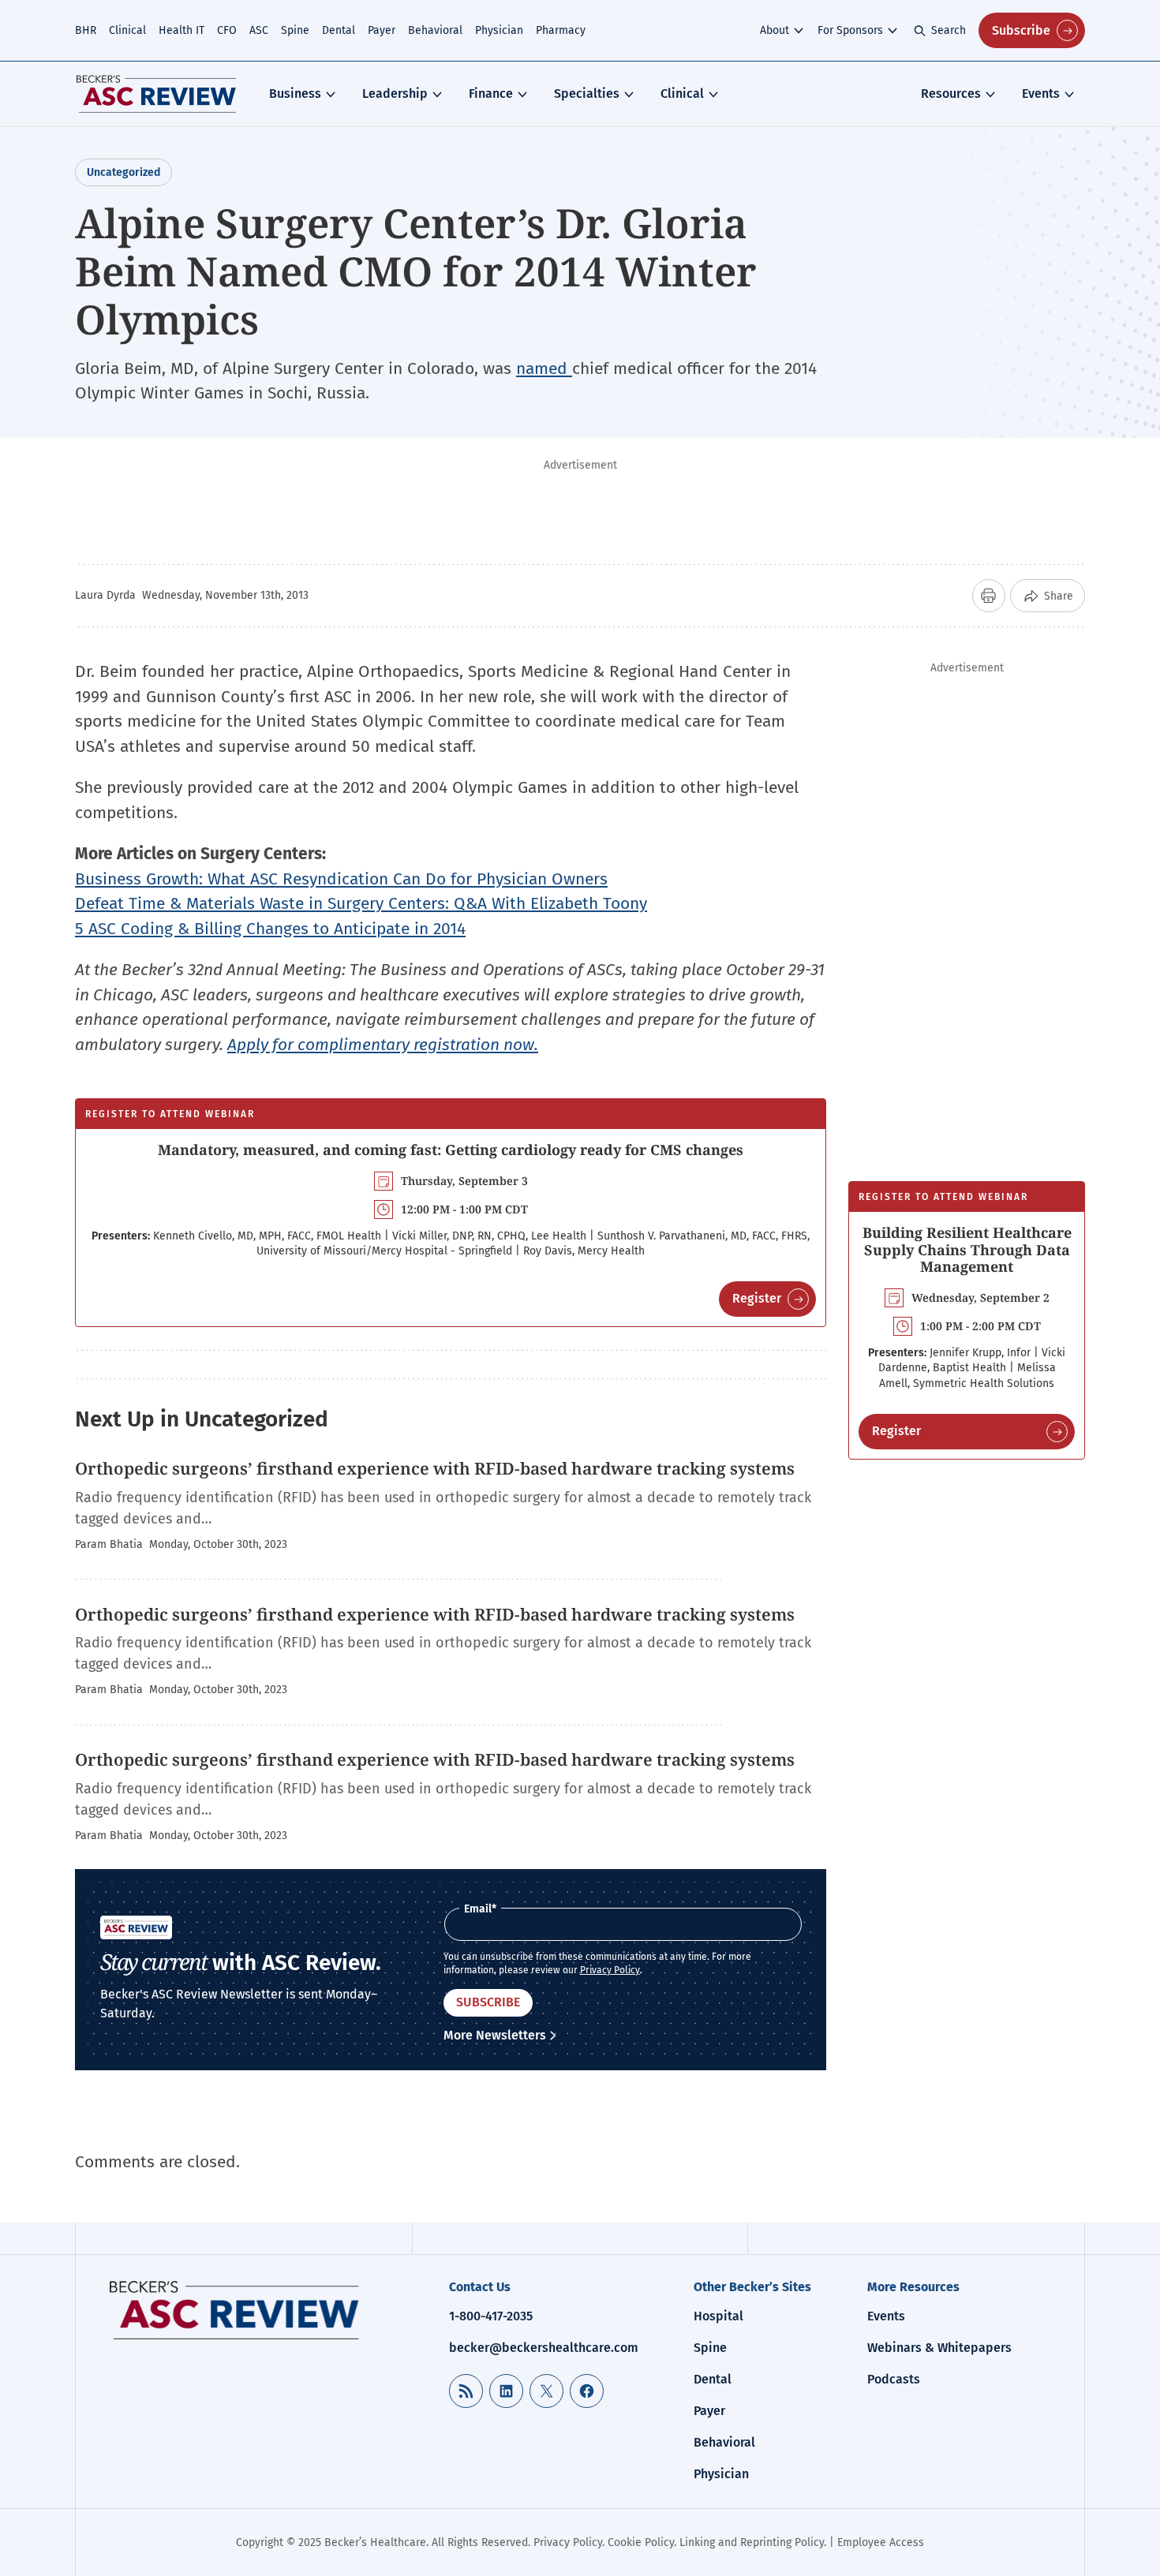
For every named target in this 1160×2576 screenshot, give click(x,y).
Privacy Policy (610, 1970)
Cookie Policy (641, 2542)
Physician (499, 30)
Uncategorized (123, 172)
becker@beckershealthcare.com (544, 2348)
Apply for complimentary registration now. (383, 1045)
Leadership (395, 93)
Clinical (127, 30)
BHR (86, 30)
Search (949, 30)
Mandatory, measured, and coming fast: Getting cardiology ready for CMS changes (451, 1150)
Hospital (718, 2316)
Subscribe (1021, 30)
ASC (259, 30)
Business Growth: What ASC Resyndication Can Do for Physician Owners (341, 879)
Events (1041, 93)
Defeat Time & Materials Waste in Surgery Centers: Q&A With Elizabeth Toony (361, 903)
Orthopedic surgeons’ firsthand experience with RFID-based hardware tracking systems (435, 1468)
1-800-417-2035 (491, 2316)
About (775, 30)
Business (295, 93)
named (544, 368)
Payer (382, 30)
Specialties (587, 93)
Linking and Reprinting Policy (752, 2542)
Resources (951, 93)
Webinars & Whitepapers (939, 2348)
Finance (491, 93)
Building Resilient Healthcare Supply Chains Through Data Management (967, 1249)
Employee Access (881, 2542)
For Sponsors (850, 30)
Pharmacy (561, 30)
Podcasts (894, 2379)
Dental (339, 30)
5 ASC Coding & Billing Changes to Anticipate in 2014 (270, 929)
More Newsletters (495, 2035)
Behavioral (435, 30)
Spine (295, 30)
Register (757, 1298)
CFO (227, 30)
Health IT (181, 30)
